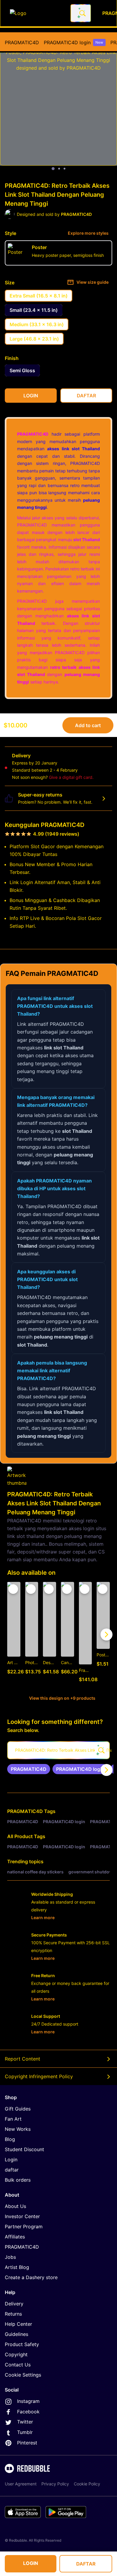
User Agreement (21, 2484)
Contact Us (18, 2365)
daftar (12, 2170)
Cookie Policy (87, 2484)
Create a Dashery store (31, 2277)
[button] (85, 1634)
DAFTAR (86, 2564)
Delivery (14, 2304)
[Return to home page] (37, 13)
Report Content (22, 2059)
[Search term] (82, 13)
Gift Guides (18, 2109)
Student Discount (24, 2149)
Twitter (25, 2422)
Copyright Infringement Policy (39, 2076)
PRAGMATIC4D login (73, 42)
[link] (29, 1769)
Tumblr (25, 2432)
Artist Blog (17, 2267)
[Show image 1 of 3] (53, 169)
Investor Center (22, 2216)
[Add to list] (13, 1589)
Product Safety (22, 2344)
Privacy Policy (55, 2484)
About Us (15, 2206)
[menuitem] (22, 42)
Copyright (16, 2354)
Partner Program (24, 2226)
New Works (18, 2129)
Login (11, 2160)
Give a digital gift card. (71, 777)
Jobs (10, 2257)
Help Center (18, 2324)
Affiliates (15, 2237)
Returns (13, 2314)
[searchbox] (58, 1750)
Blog (10, 2139)
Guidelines (16, 2334)
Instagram (28, 2401)
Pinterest (27, 2443)
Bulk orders (18, 2180)
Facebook (28, 2412)
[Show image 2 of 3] (59, 169)
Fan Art (13, 2119)
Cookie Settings (23, 2375)
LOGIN (31, 2563)
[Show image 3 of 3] (64, 169)
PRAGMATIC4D (22, 42)
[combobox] (81, 13)
